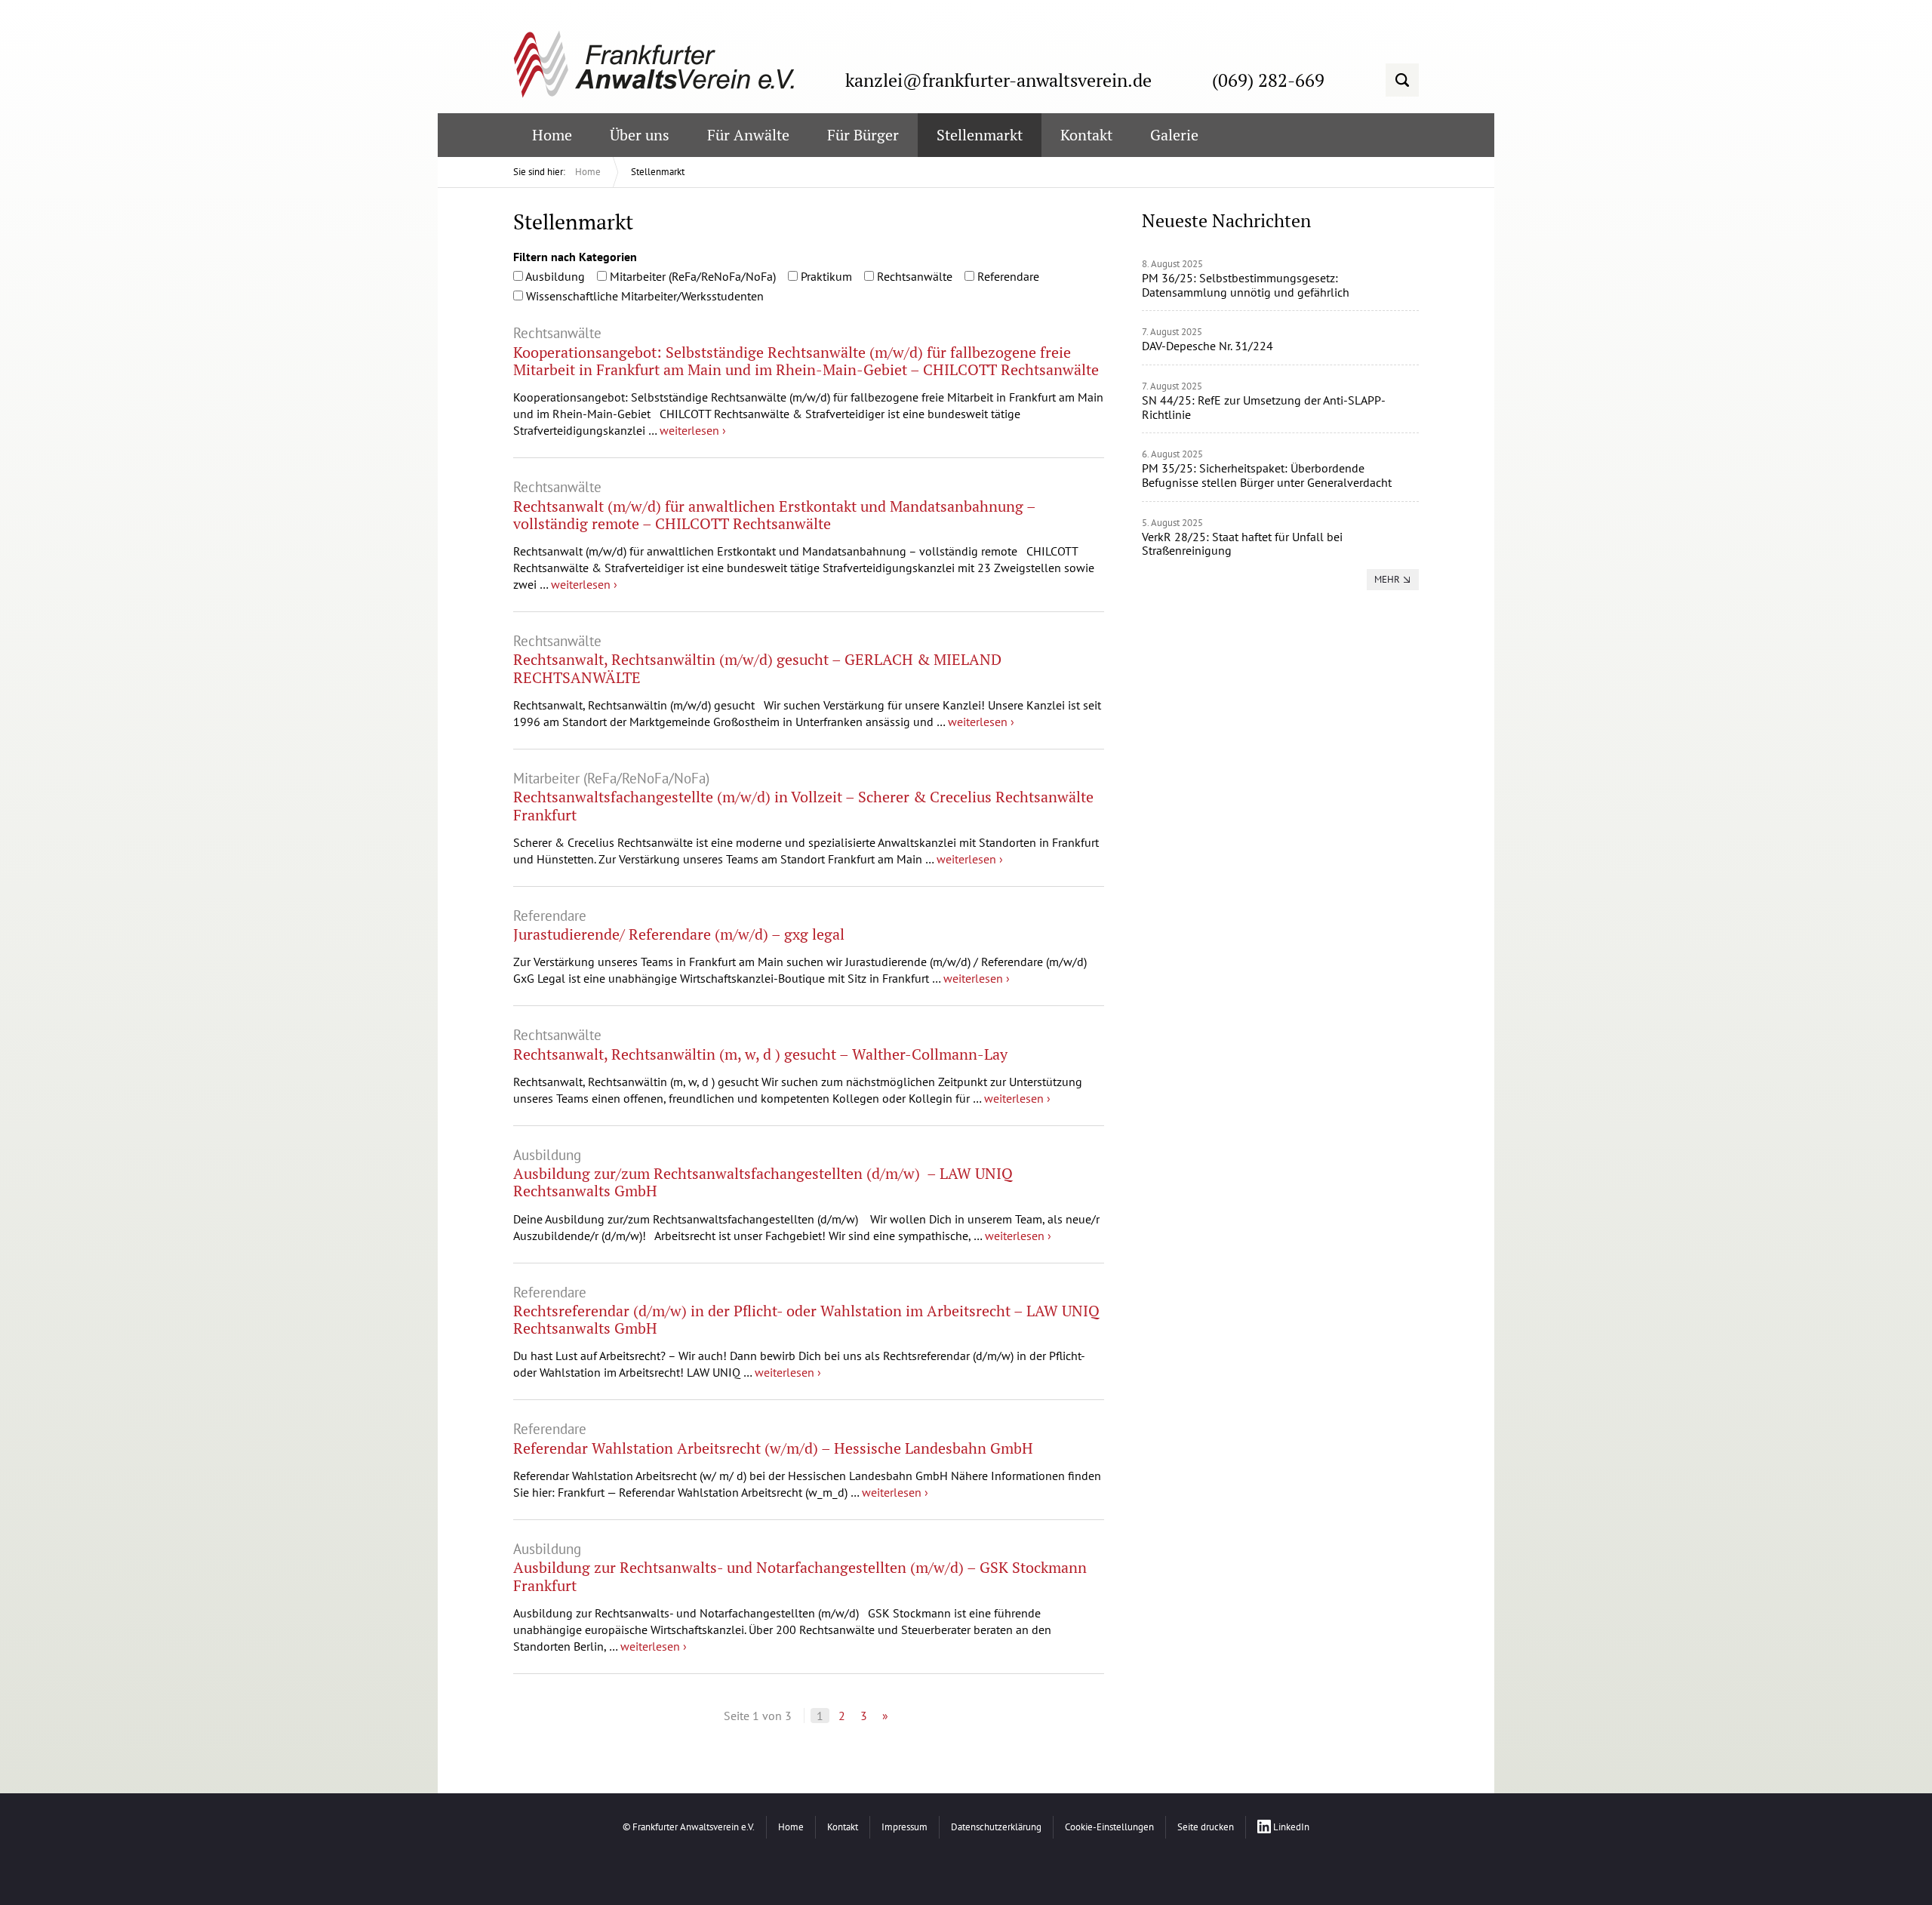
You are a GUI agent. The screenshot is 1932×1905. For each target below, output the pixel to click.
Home (588, 172)
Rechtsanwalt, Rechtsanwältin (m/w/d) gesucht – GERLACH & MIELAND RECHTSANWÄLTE (757, 668)
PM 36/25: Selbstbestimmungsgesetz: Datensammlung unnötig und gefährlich (1246, 285)
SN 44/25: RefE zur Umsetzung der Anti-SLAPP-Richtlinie (1264, 407)
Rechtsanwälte (913, 276)
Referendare (1007, 276)
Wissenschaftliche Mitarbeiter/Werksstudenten (643, 296)
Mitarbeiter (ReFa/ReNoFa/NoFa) (691, 276)
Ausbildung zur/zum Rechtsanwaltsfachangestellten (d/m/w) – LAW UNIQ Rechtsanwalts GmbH (763, 1182)
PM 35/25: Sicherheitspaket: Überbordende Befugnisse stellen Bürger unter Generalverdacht (1267, 475)
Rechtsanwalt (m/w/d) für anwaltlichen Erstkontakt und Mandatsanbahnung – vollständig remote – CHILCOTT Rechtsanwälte (774, 515)
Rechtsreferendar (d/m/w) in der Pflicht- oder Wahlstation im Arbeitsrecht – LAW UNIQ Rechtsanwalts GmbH (806, 1319)
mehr (1387, 579)
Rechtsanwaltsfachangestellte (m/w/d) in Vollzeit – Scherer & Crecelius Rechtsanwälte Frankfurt (803, 805)
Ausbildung (554, 276)
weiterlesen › (693, 430)
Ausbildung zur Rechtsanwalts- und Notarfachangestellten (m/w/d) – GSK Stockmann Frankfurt (800, 1576)
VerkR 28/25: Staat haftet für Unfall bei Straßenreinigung (1242, 544)
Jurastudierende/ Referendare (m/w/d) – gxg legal (679, 934)
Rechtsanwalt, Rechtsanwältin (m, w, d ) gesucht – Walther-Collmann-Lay (760, 1054)
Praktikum (825, 276)
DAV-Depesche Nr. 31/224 (1207, 346)
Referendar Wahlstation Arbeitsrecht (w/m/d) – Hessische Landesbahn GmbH (773, 1448)
